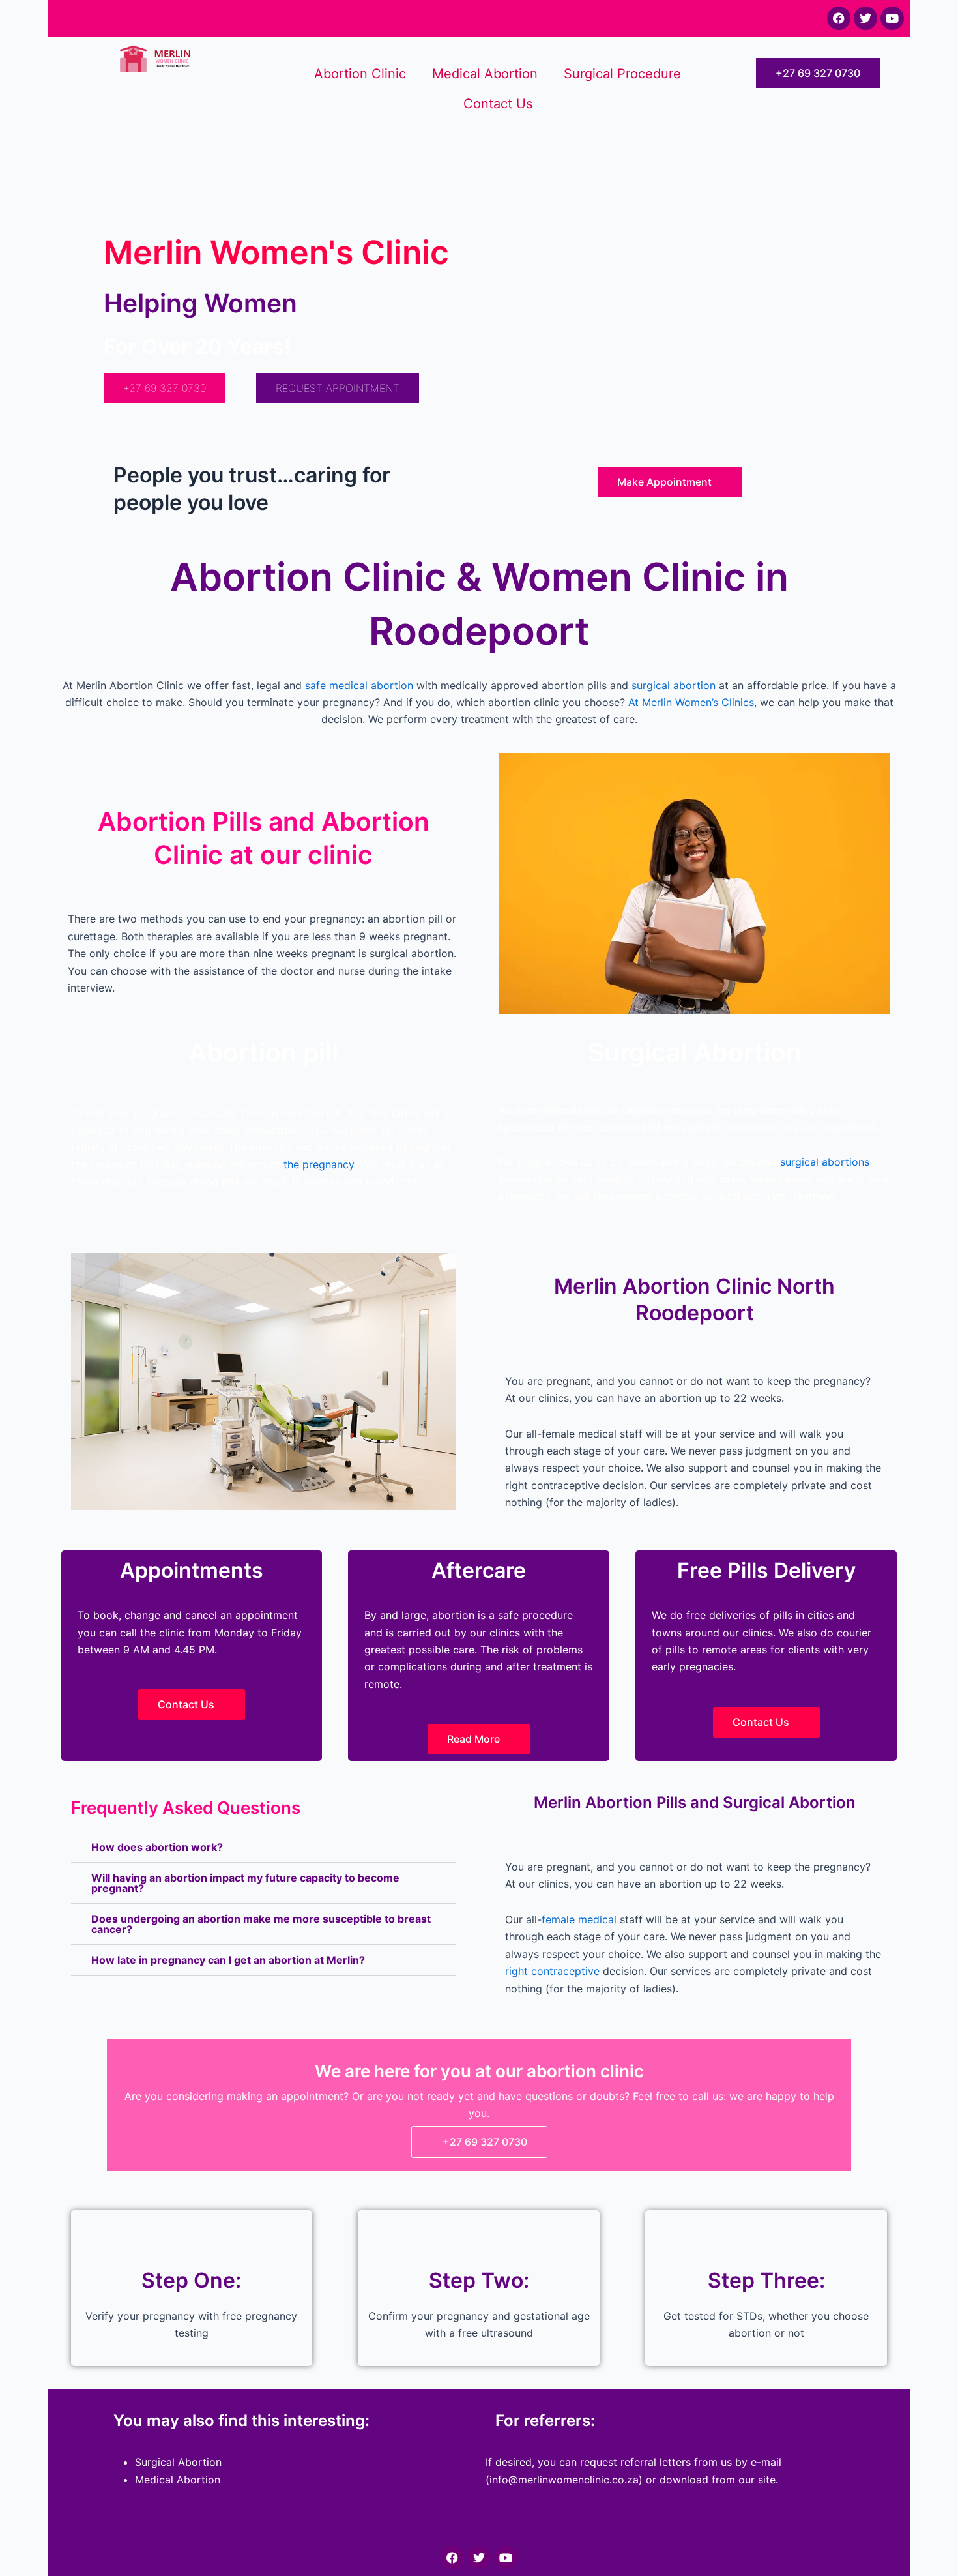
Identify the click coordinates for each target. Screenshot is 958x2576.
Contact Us (498, 104)
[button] (264, 1847)
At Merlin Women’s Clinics (691, 702)
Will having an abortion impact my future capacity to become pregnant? (245, 1883)
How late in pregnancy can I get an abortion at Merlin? (228, 1960)
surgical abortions (825, 1162)
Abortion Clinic (360, 74)
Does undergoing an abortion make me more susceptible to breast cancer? (261, 1924)
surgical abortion (674, 685)
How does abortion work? (157, 1847)
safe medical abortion (359, 685)
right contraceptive (552, 1971)
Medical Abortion (485, 74)
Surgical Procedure (622, 74)
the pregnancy (319, 1164)
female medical (579, 1919)
